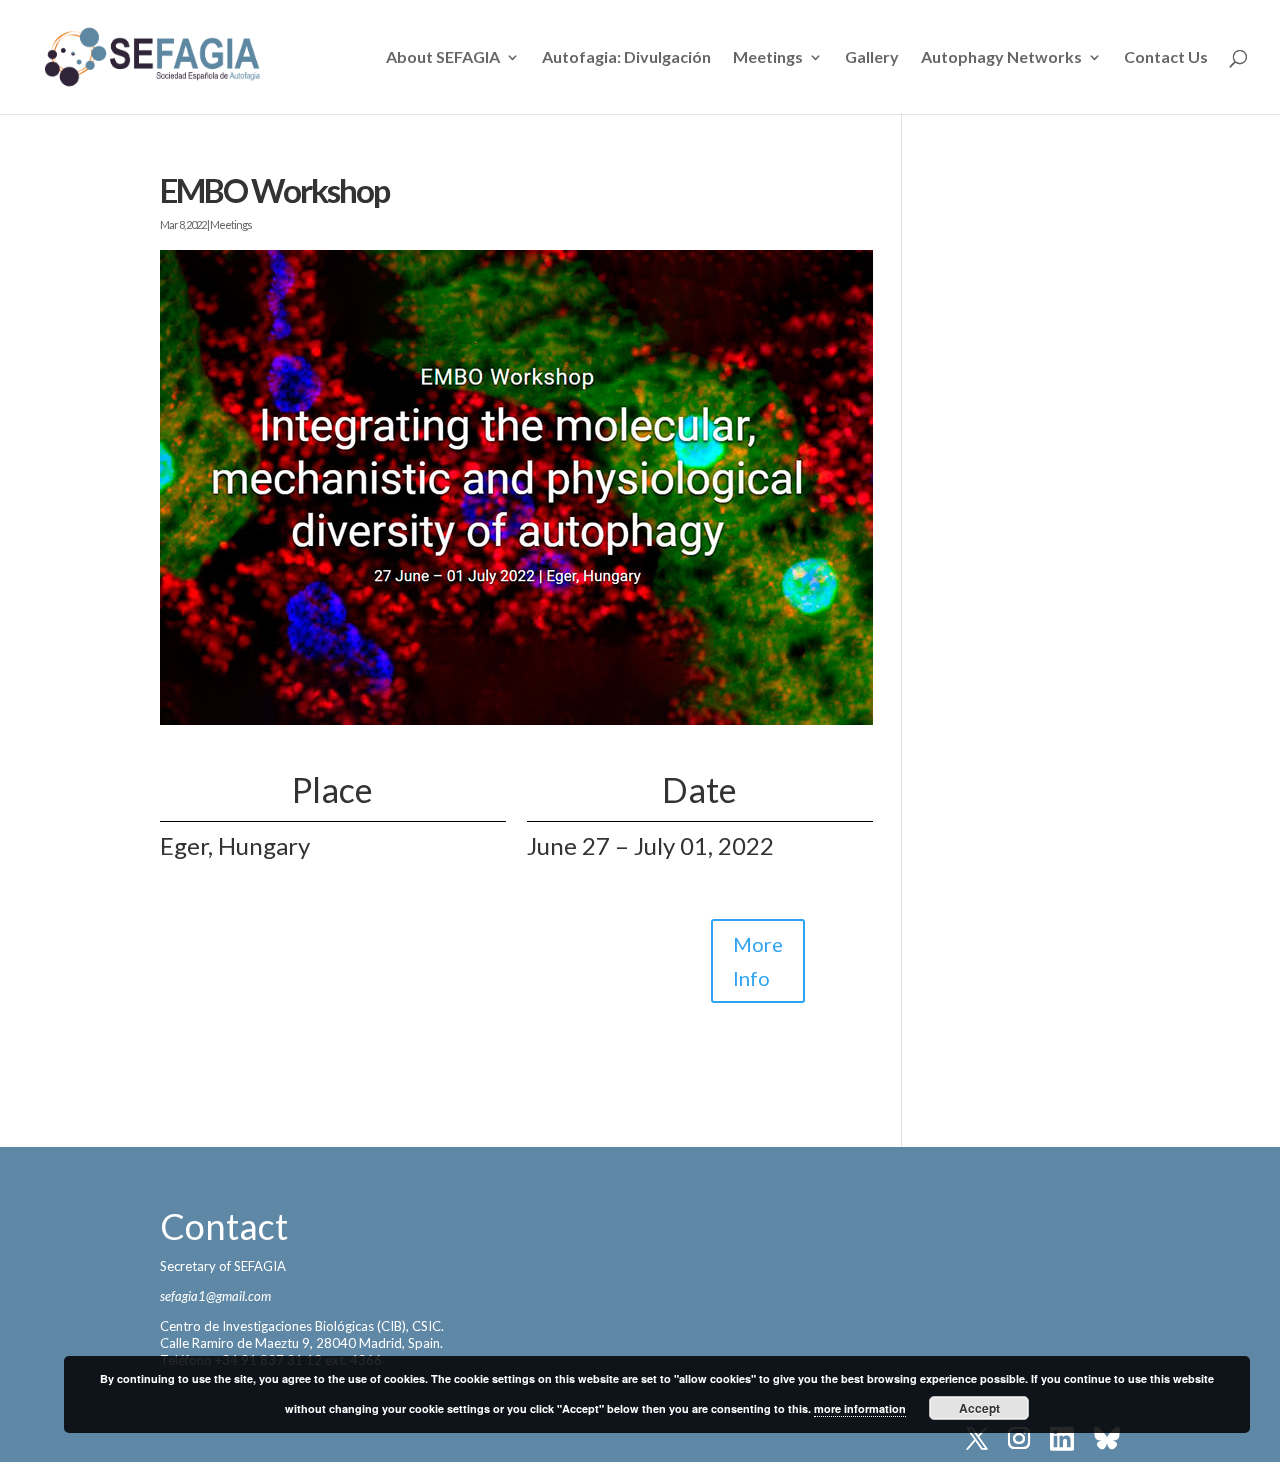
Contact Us (1166, 58)
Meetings (768, 58)
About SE (443, 58)
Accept (979, 1408)
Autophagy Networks (1001, 58)
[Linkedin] (1062, 1440)
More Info (758, 961)
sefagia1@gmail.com (215, 1296)
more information (860, 1408)
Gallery (872, 58)
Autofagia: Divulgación (626, 58)
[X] (977, 1440)
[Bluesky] (1107, 1440)
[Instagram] (1019, 1440)
